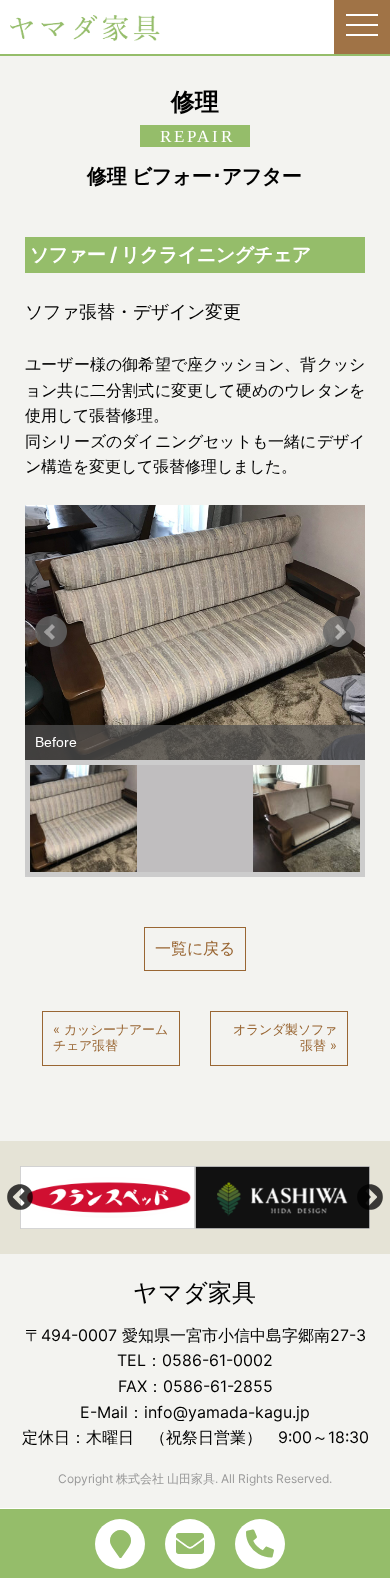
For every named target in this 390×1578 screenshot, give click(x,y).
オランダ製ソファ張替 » (285, 1038)
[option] (107, 1198)
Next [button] (370, 1198)
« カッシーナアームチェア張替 (110, 1038)
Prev (51, 632)
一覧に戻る (195, 948)
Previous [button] (20, 1198)
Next (339, 632)
